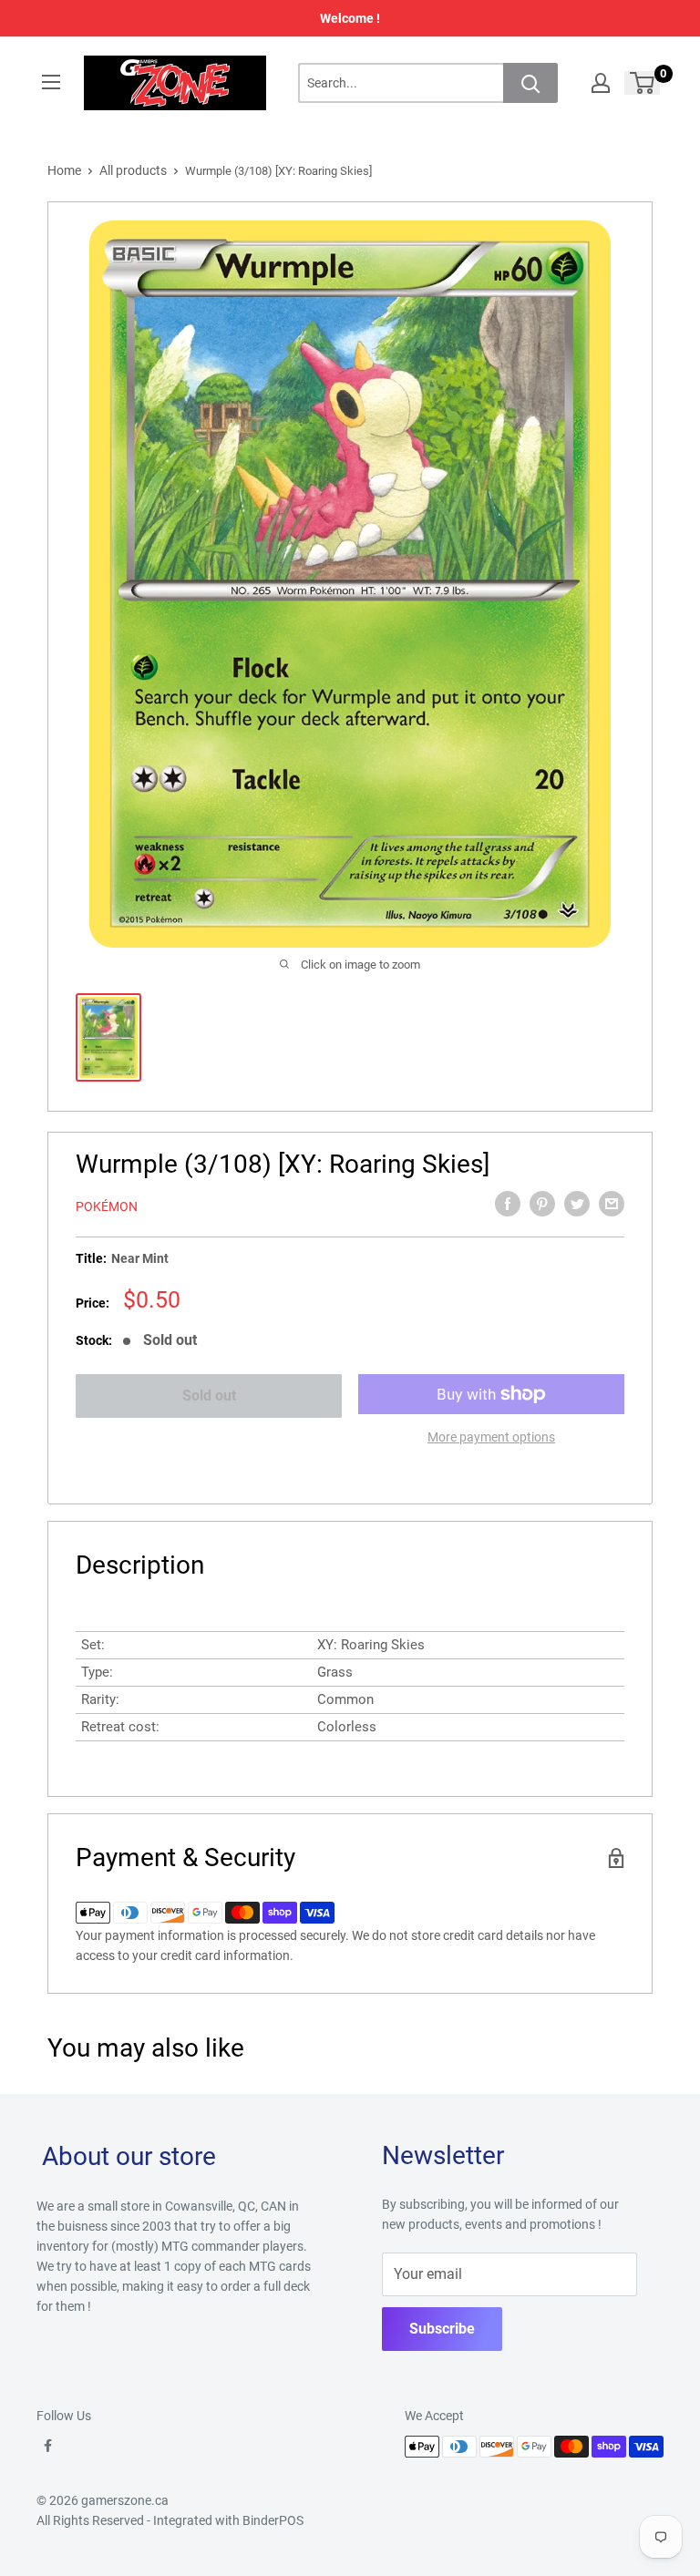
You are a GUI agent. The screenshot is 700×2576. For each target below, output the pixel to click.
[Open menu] (51, 82)
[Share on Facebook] (508, 1204)
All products (133, 170)
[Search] (530, 83)
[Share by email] (612, 1204)
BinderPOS (273, 2520)
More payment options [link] (491, 1437)
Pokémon (107, 1206)
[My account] (601, 83)
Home (64, 170)
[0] (643, 83)
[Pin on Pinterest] (542, 1204)
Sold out (209, 1396)
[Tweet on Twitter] (577, 1204)
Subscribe (442, 2329)
